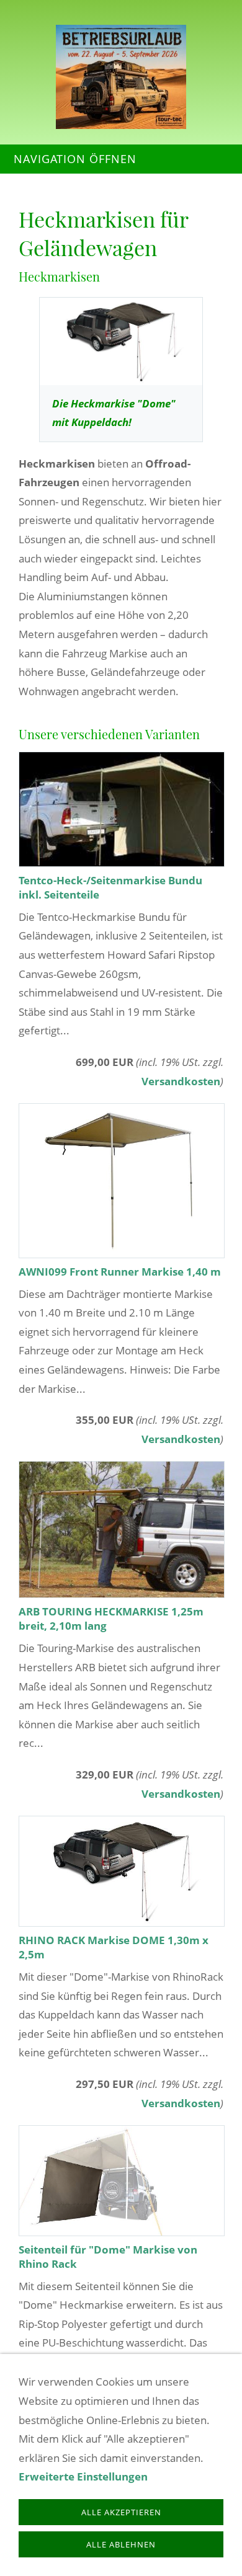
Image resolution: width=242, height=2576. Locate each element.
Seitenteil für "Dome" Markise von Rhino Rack (108, 2257)
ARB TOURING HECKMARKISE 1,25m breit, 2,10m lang (111, 1619)
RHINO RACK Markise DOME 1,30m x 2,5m (114, 1947)
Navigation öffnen (75, 159)
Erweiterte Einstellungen (83, 2476)
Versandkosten (181, 1081)
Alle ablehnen (121, 2544)
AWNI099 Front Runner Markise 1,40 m (120, 1272)
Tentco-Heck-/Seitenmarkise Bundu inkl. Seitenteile (110, 887)
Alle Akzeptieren (121, 2512)
